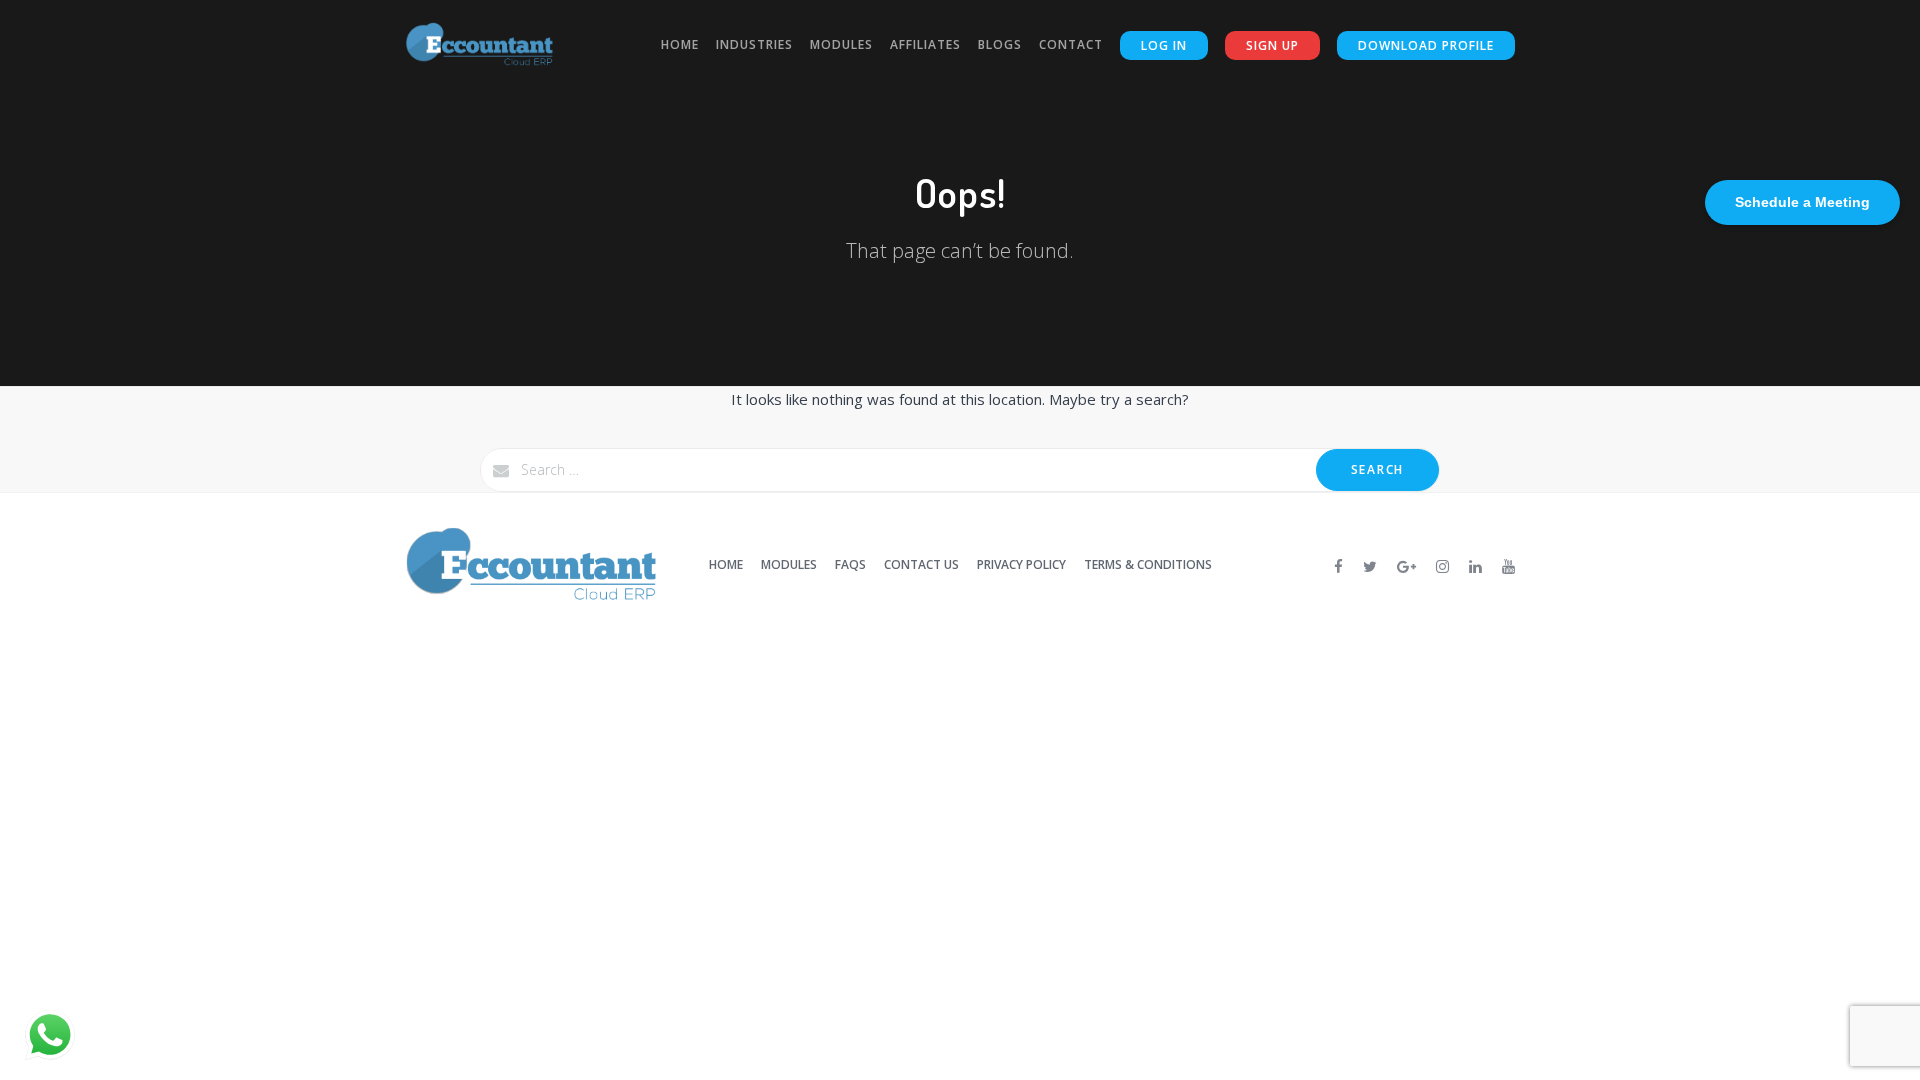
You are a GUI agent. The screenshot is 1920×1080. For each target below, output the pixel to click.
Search (1377, 469)
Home (680, 44)
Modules (841, 44)
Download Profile (1426, 45)
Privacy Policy (1021, 564)
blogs (1000, 44)
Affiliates (925, 44)
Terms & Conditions (1148, 564)
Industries (754, 44)
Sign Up (1272, 45)
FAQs (850, 564)
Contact (1071, 44)
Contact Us (921, 564)
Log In (1164, 45)
